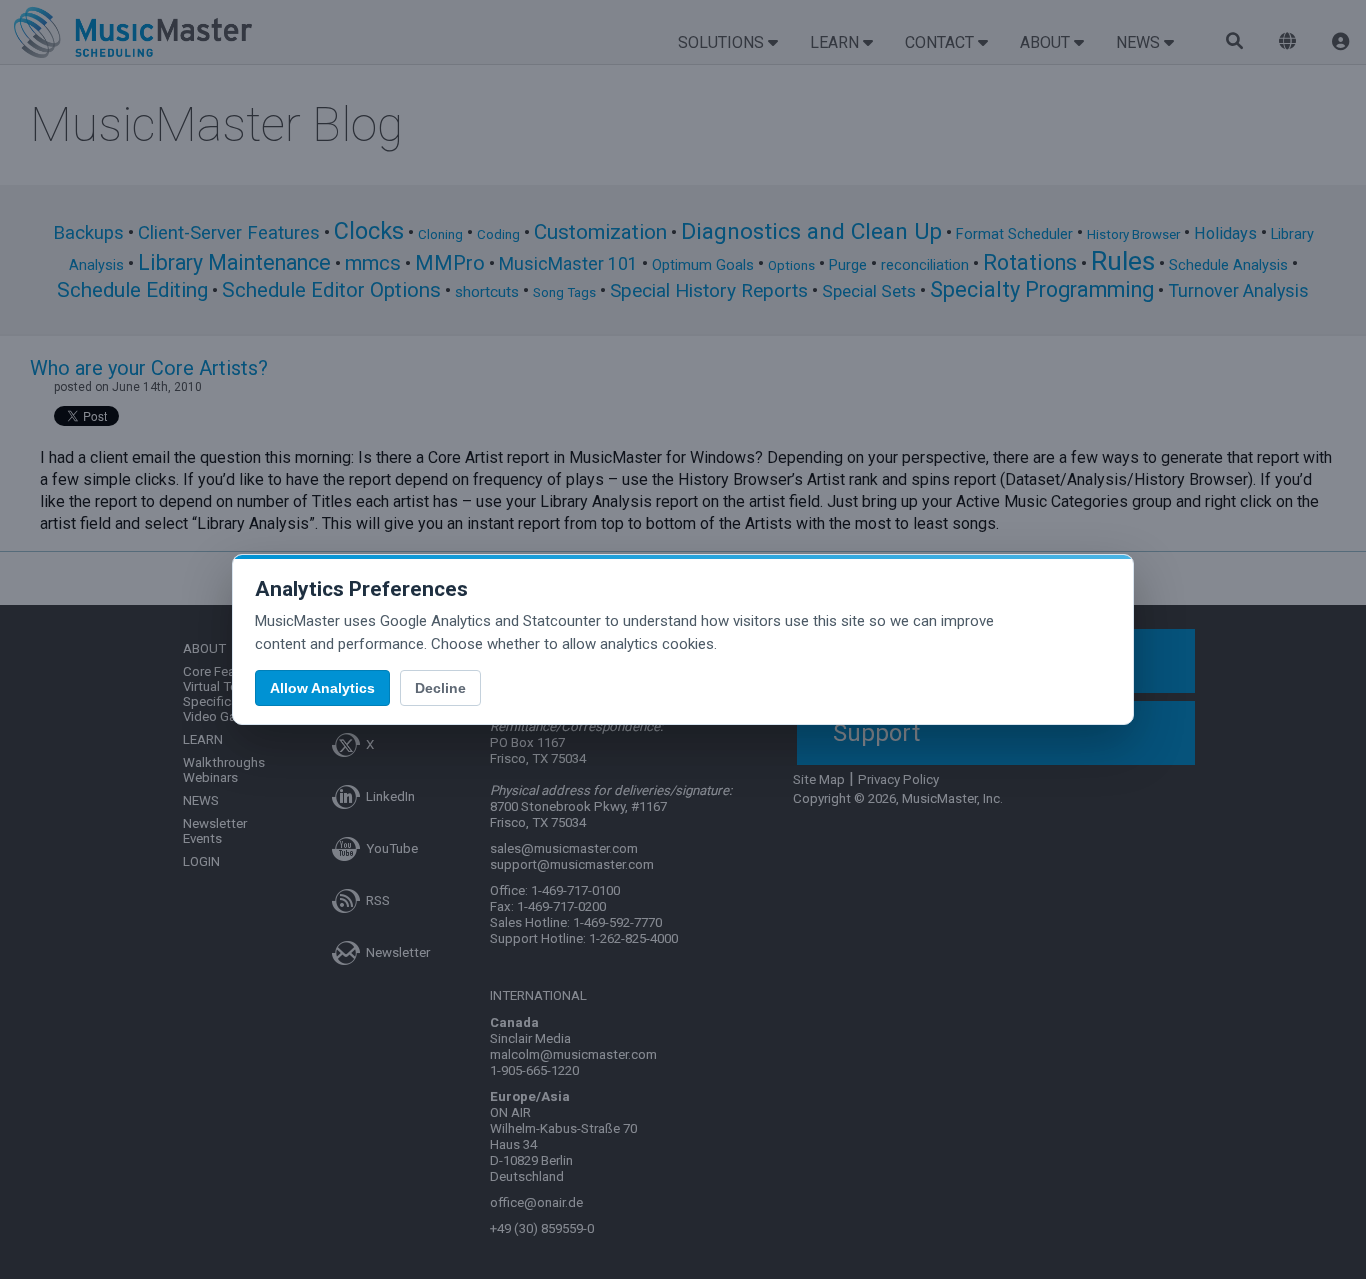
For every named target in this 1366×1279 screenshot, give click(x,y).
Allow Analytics (322, 688)
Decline (440, 688)
